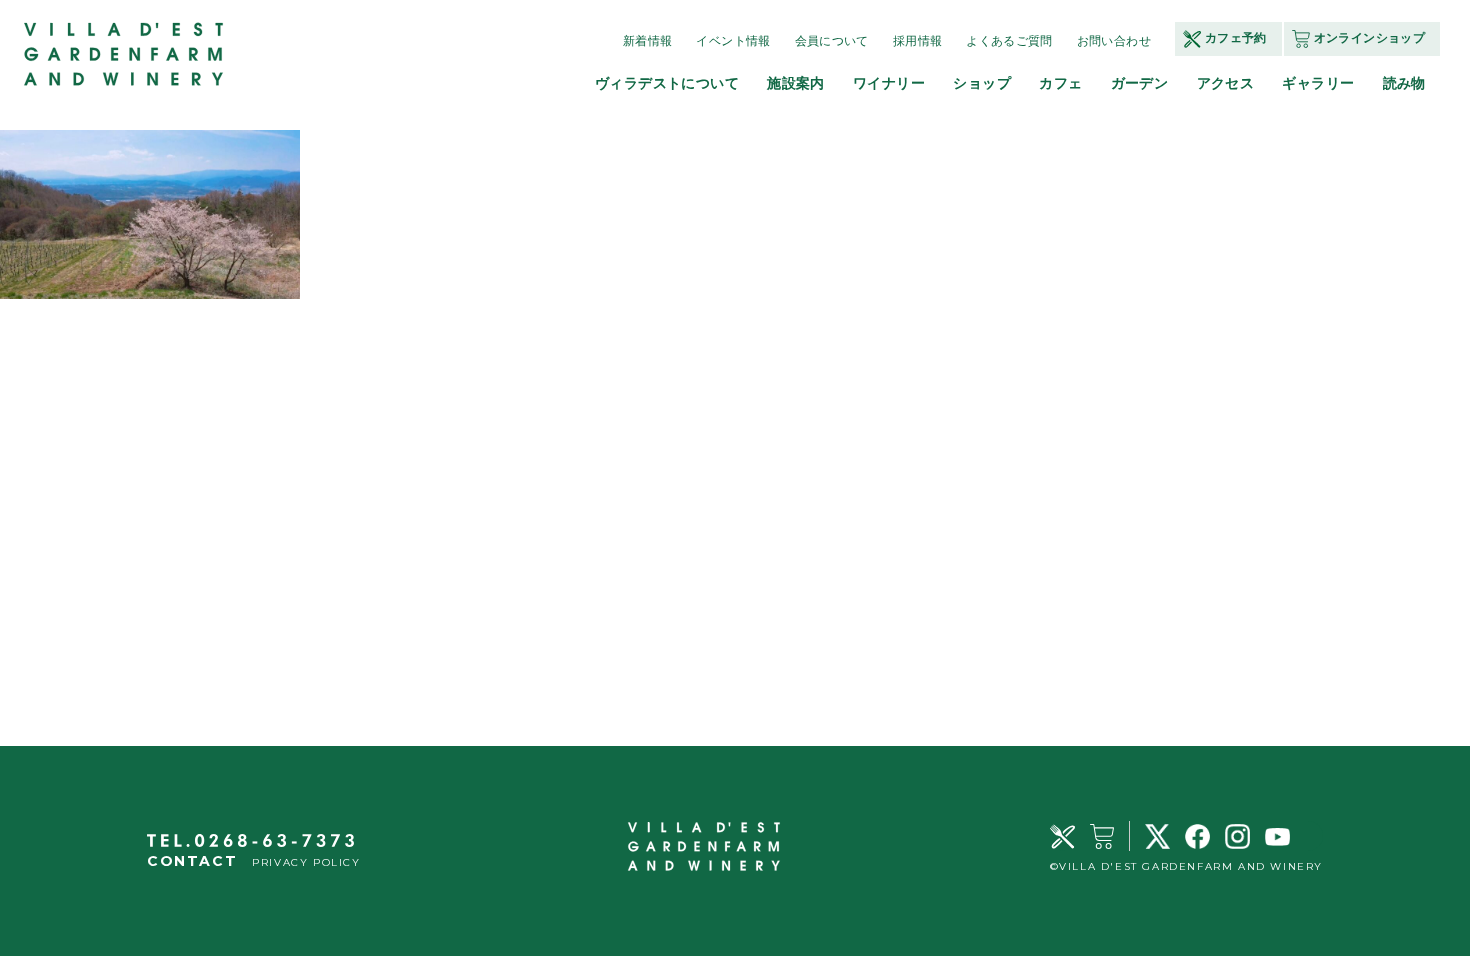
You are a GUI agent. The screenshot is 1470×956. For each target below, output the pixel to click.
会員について (832, 41)
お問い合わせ (1114, 41)
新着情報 (647, 41)
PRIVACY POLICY (306, 862)
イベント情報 (733, 41)
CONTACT (192, 861)
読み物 (1404, 83)
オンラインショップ (1369, 38)
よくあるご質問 (1009, 41)
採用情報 (917, 41)
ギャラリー (1318, 83)
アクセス (1226, 83)
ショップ (982, 83)
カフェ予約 (1236, 38)
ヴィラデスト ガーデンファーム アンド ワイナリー (125, 55)
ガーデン (1140, 83)
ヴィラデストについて (667, 83)
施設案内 (796, 83)
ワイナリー (889, 83)
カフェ (1060, 83)
